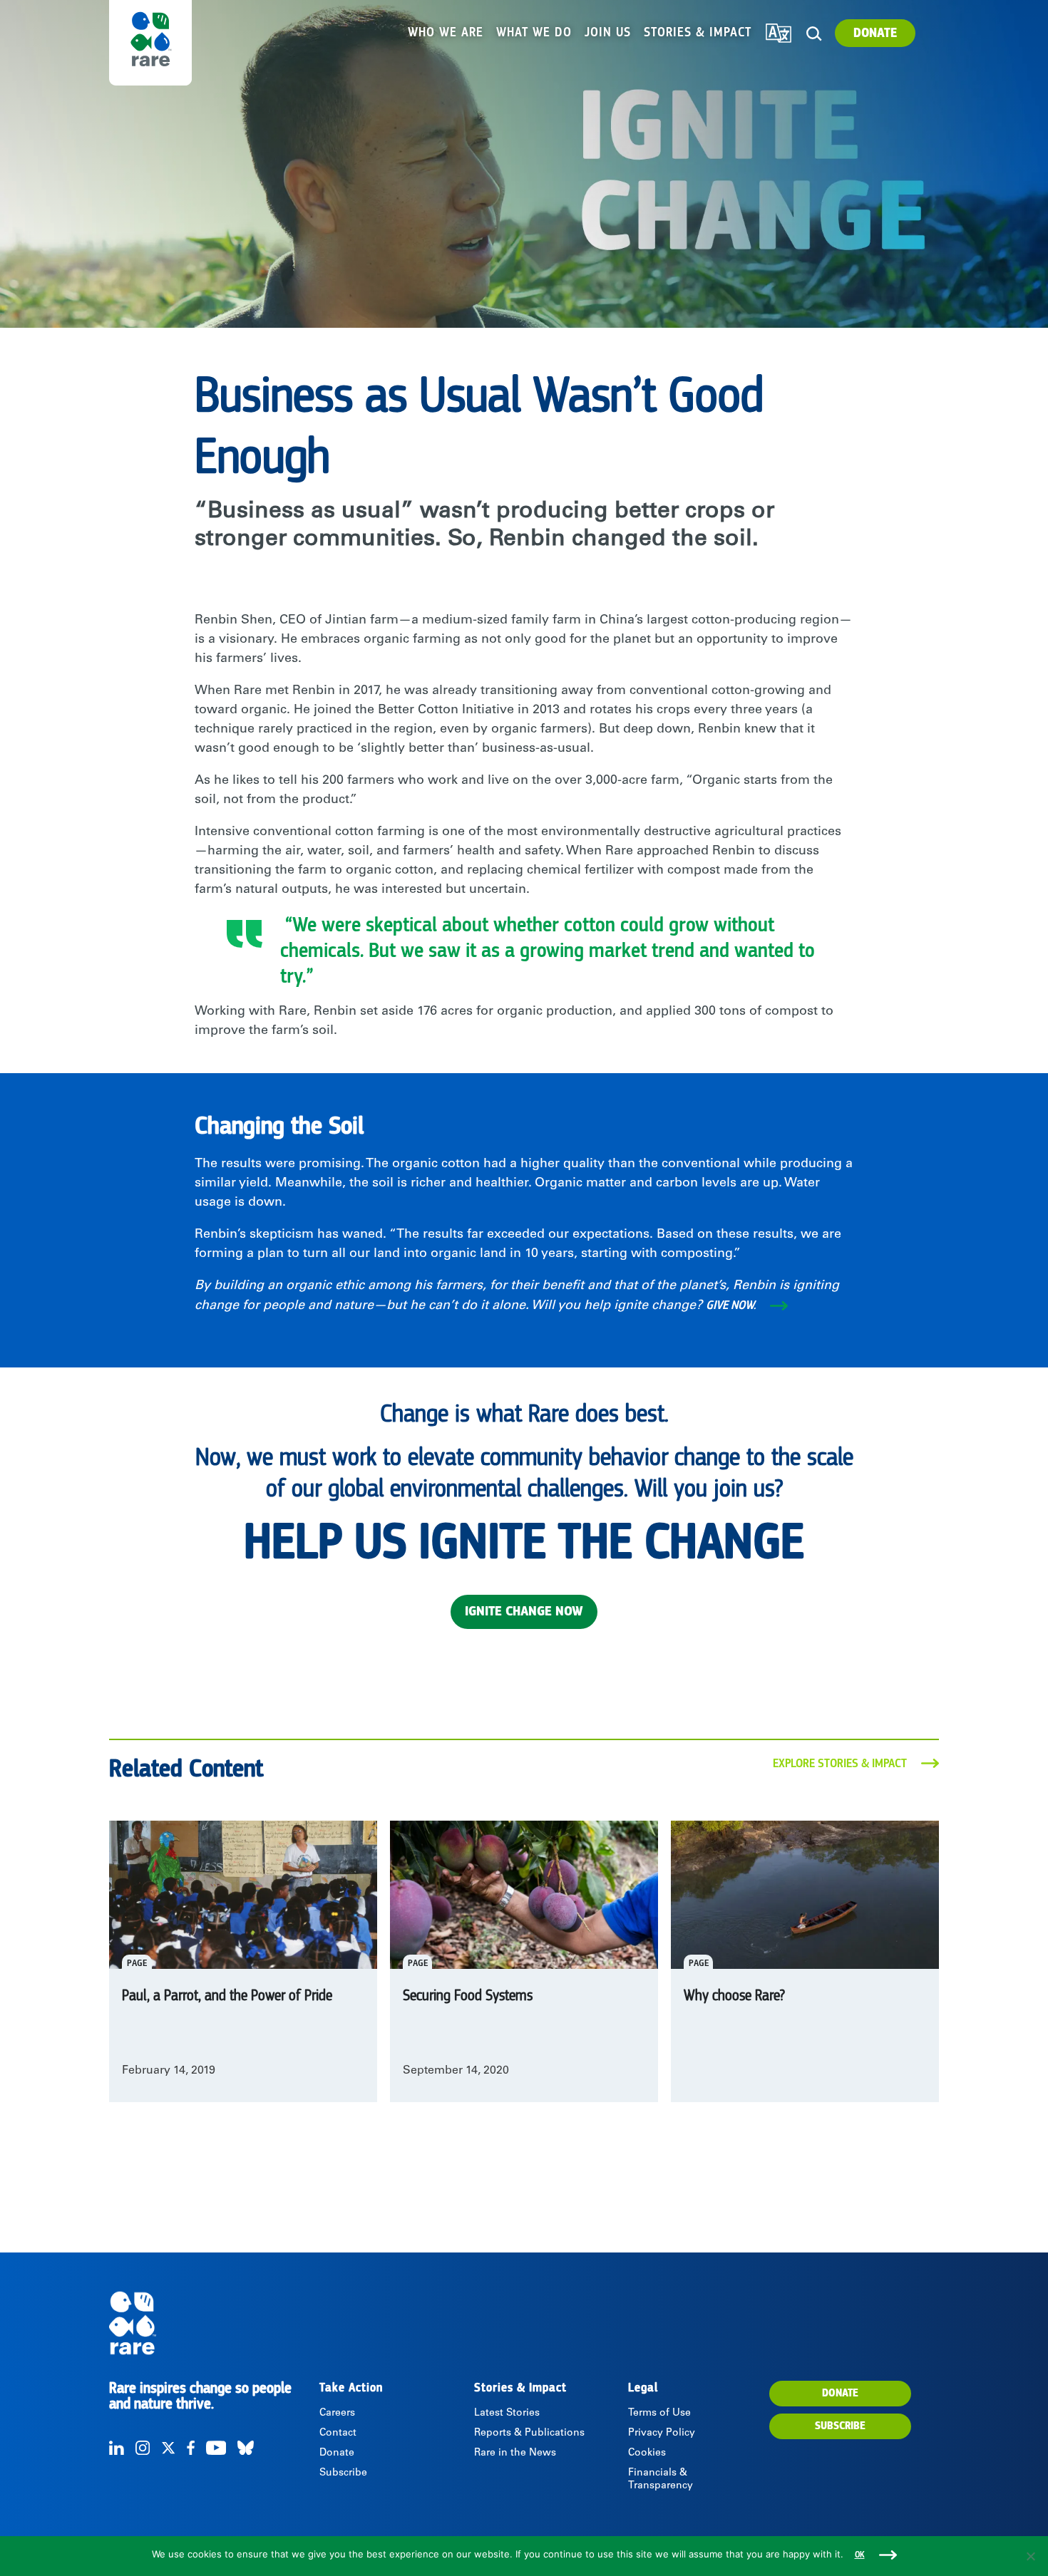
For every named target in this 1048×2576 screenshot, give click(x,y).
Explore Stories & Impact (840, 1764)
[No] (1030, 2556)
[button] (814, 34)
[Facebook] (191, 2448)
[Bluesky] (246, 2448)
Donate (875, 33)
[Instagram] (143, 2448)
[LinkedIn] (117, 2448)
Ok (860, 2555)
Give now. (731, 1305)
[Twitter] (168, 2448)
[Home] (213, 2323)
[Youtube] (216, 2448)
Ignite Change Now (524, 1612)
